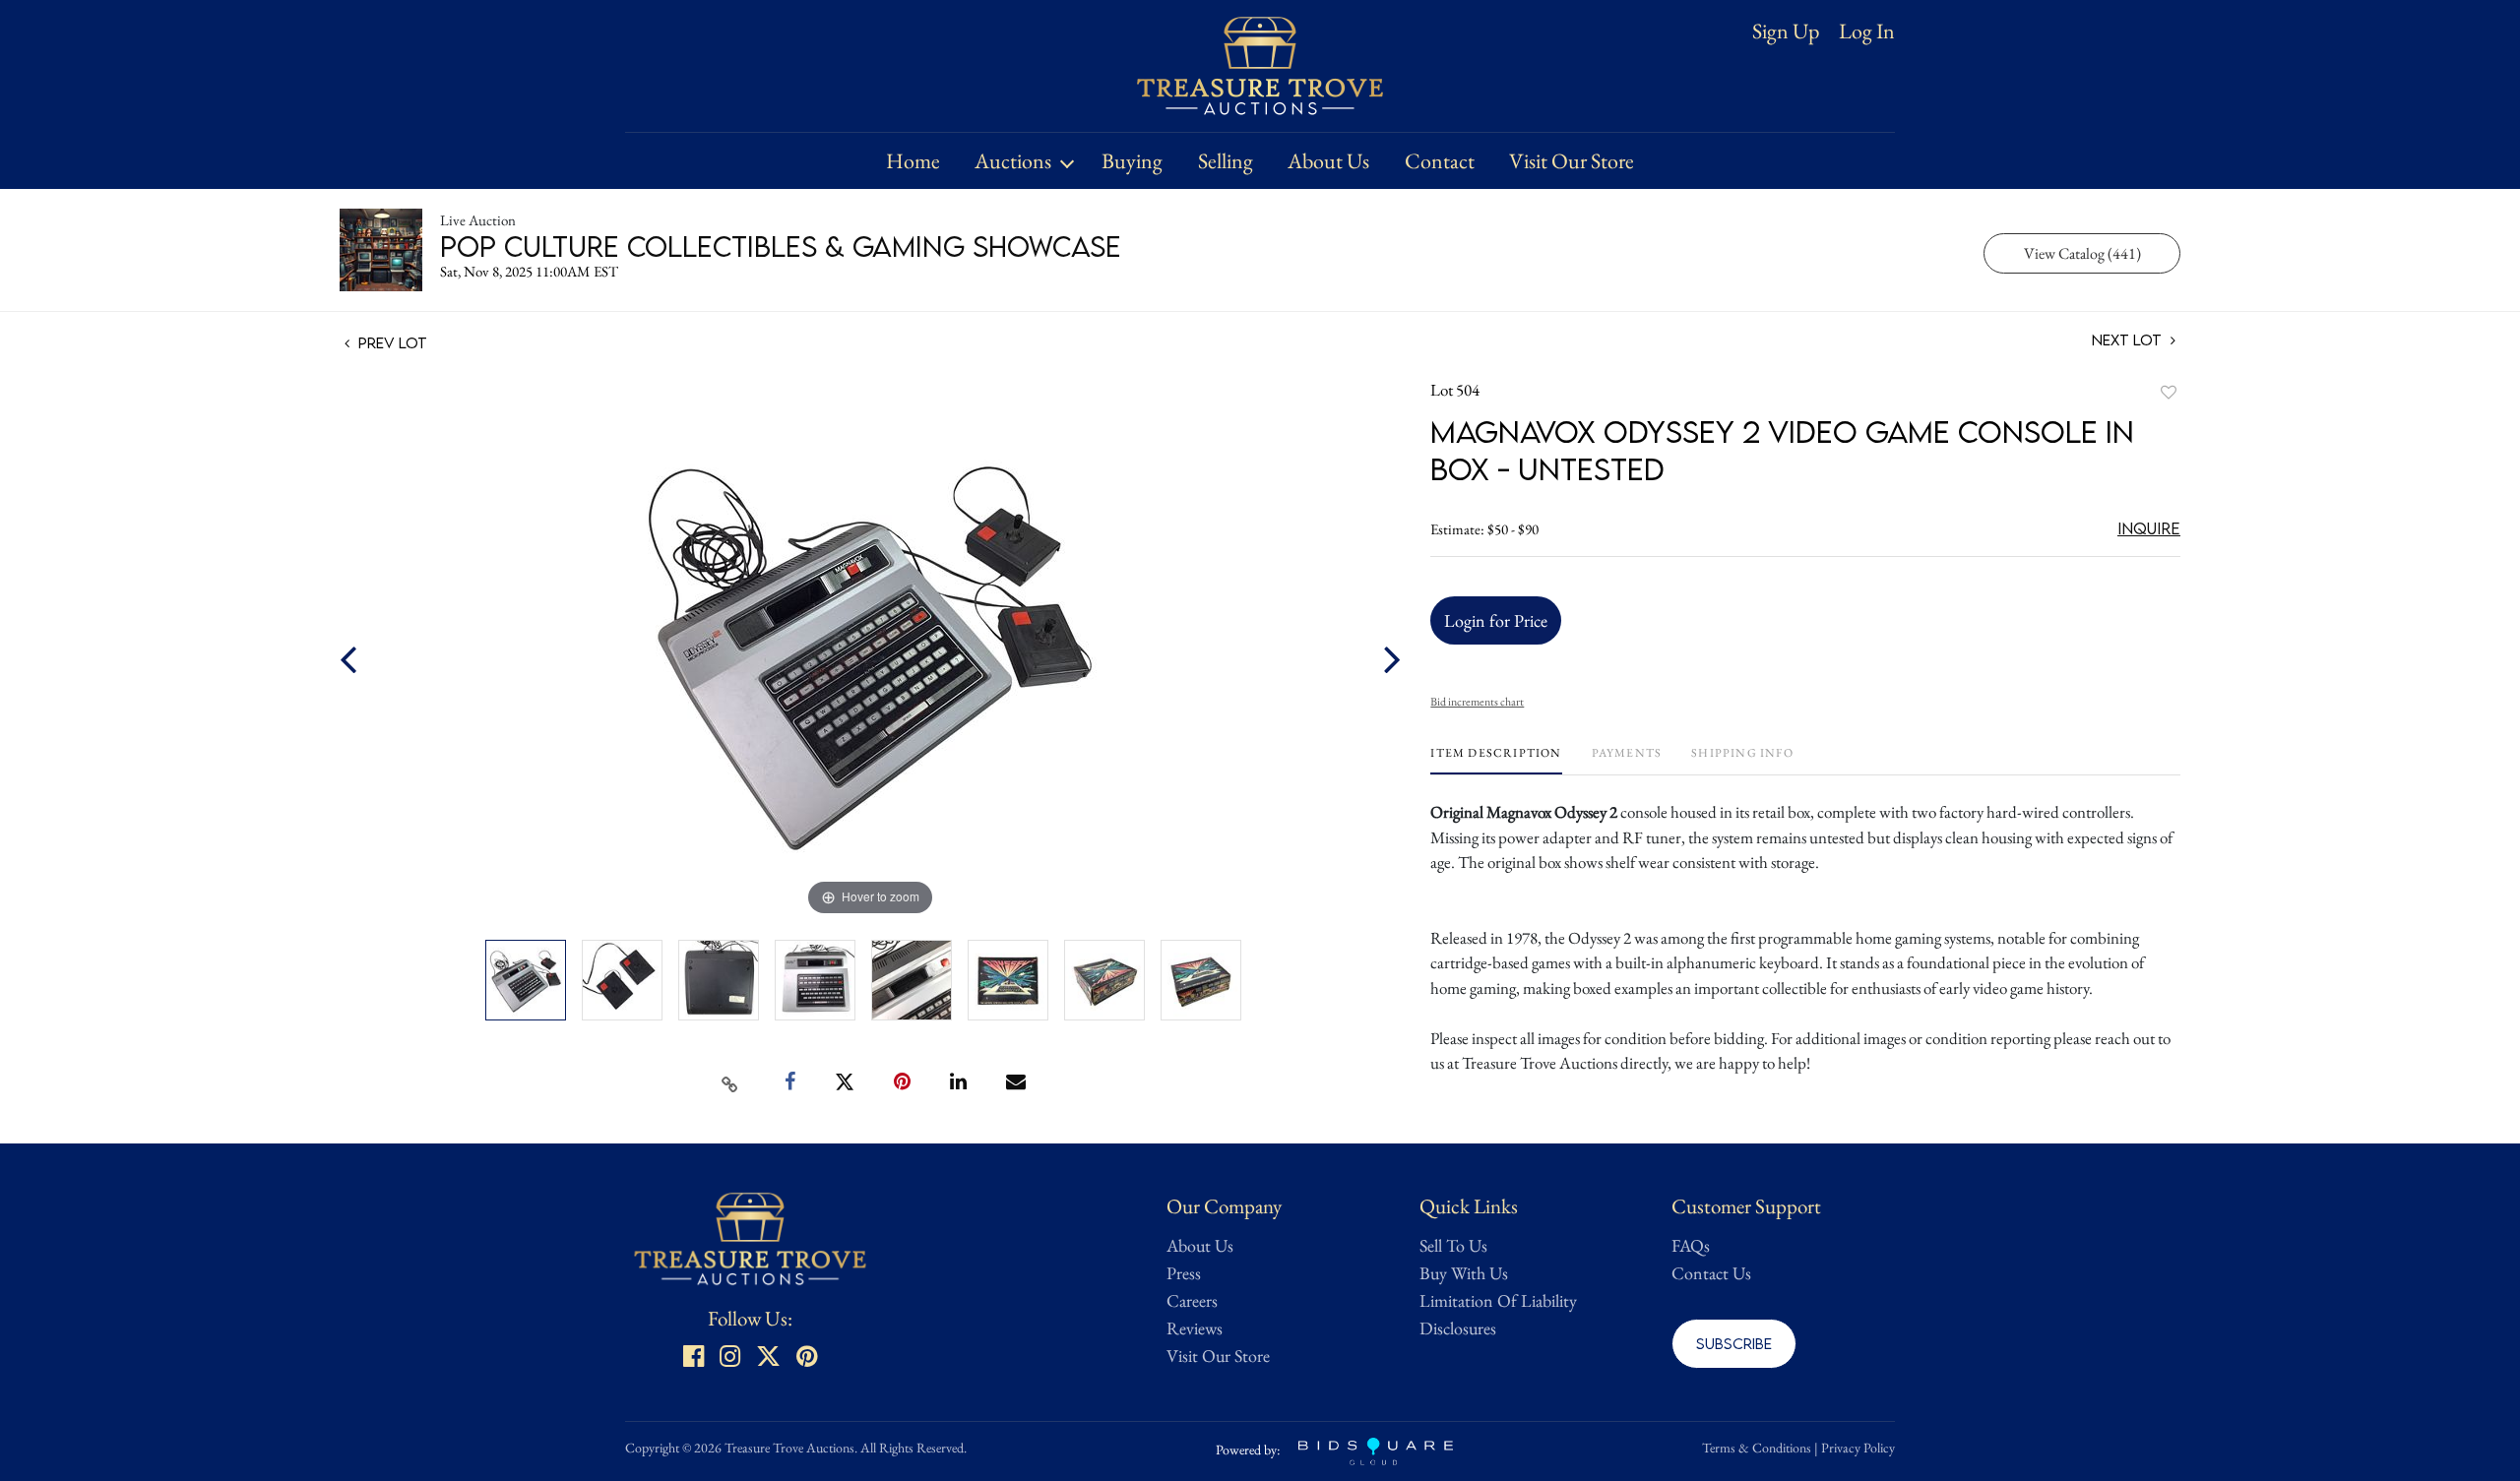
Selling (1226, 161)
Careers (1192, 1300)
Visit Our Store (1572, 161)
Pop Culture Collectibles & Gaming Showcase (781, 246)
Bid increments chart (1477, 702)
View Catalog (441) (2082, 253)
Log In (1867, 31)
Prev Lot (391, 342)
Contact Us (1711, 1273)
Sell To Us (1453, 1245)
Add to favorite (2169, 392)
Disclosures (1458, 1328)
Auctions (1013, 161)
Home (913, 161)
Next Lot (2129, 340)
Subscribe (1734, 1343)
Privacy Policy (1858, 1448)
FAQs (1691, 1245)
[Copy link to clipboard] (730, 1082)
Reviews (1195, 1328)
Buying (1132, 161)
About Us (1328, 161)
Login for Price (1496, 620)
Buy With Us (1464, 1273)
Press (1184, 1273)
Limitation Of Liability (1498, 1300)
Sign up (1786, 31)
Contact (1440, 161)
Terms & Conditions (1757, 1448)
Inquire (2149, 528)
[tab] (1496, 760)
